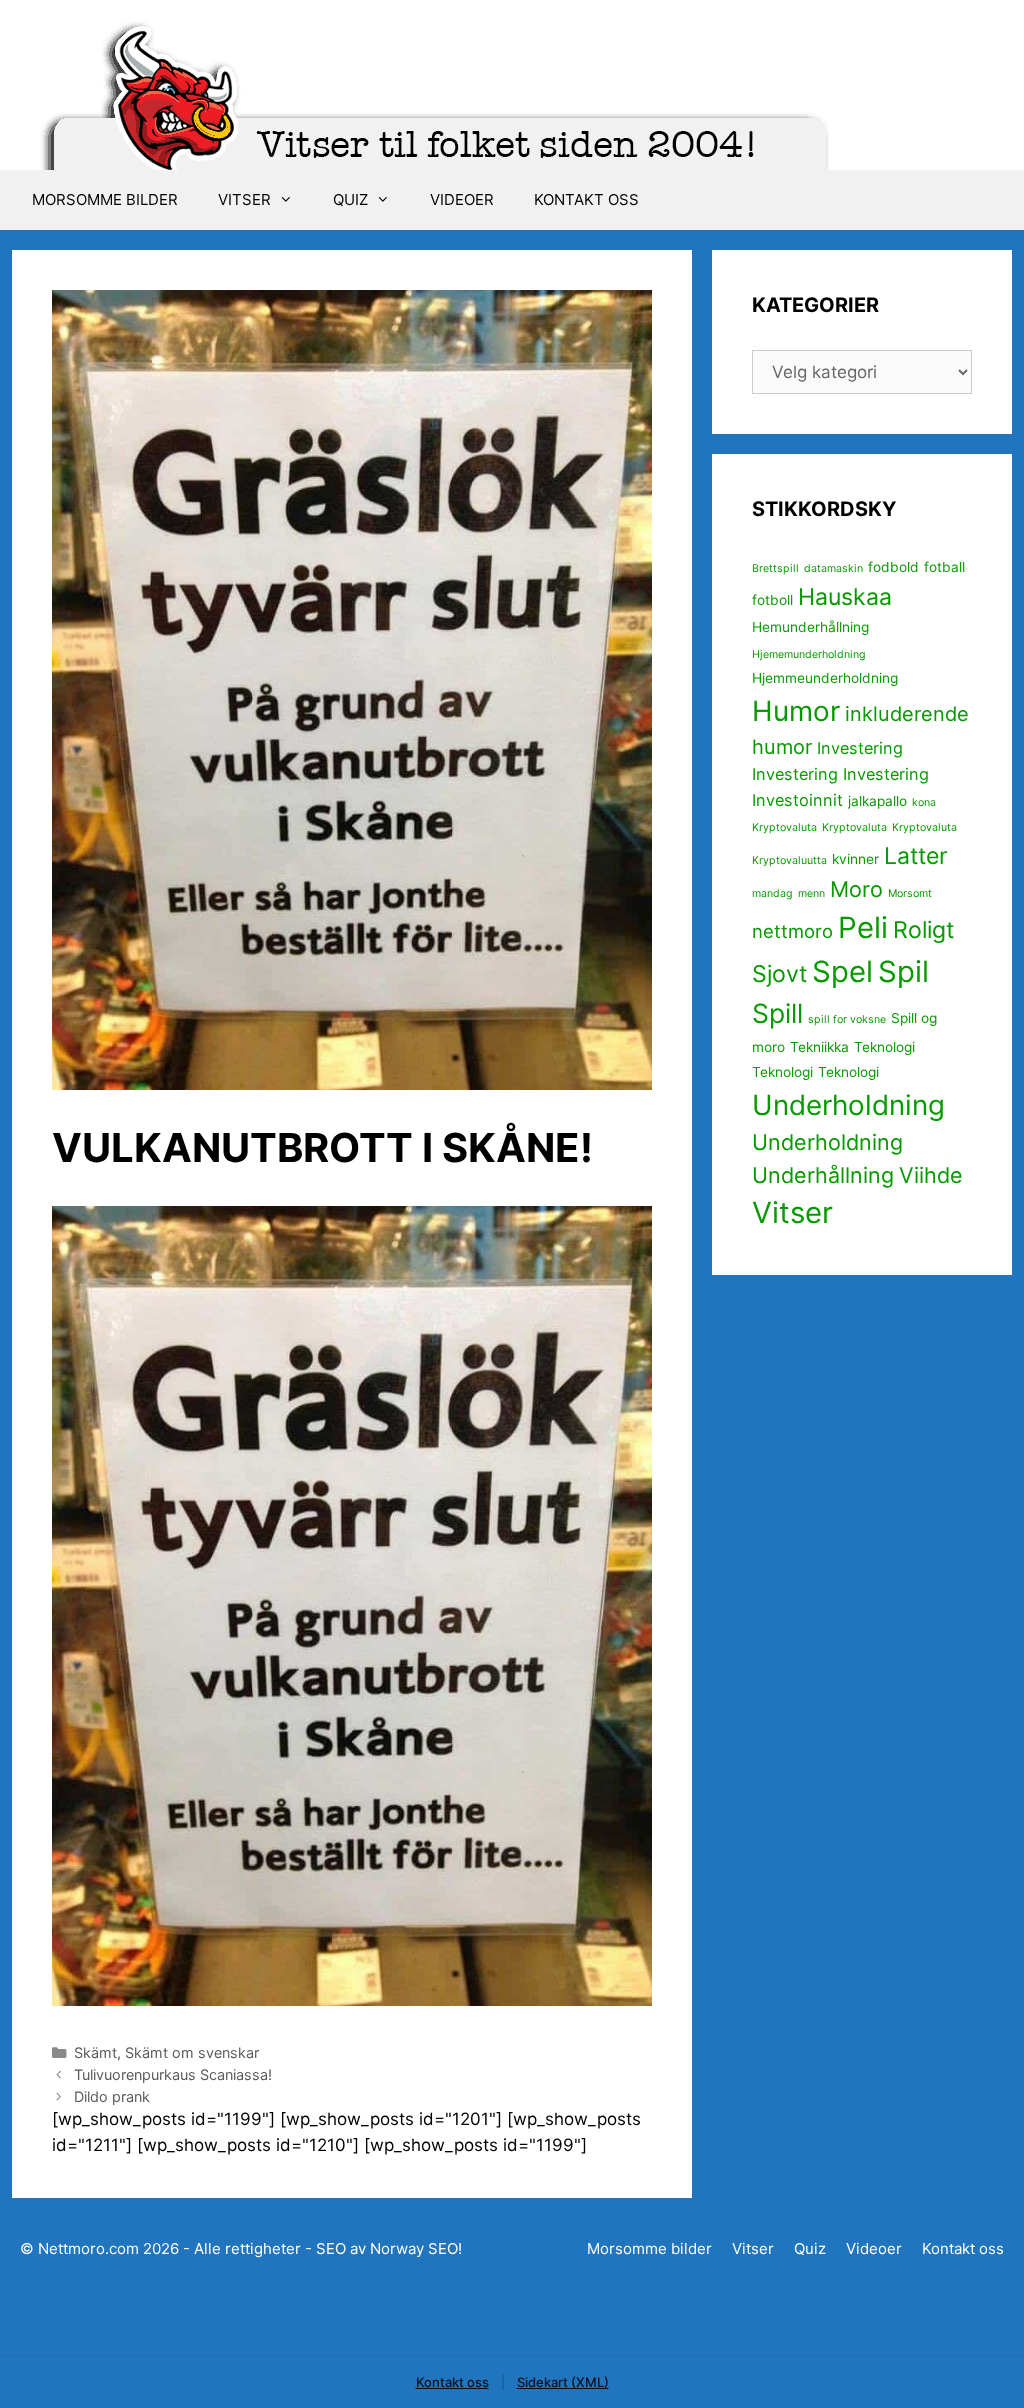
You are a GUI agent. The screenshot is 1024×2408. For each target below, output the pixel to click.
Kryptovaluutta (789, 860)
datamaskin (833, 568)
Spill (777, 1013)
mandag (772, 893)
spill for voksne (847, 1019)
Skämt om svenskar (192, 2052)
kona (924, 802)
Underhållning (823, 1175)
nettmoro (792, 931)
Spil (903, 971)
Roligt (923, 930)
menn (811, 893)
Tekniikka (819, 1047)
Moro (856, 889)
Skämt (95, 2052)
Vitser (244, 199)
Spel (842, 971)
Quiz (350, 199)
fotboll (772, 600)
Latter (916, 856)
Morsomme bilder (105, 199)
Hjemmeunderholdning (825, 678)
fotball (944, 567)
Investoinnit (797, 800)
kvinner (855, 859)
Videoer (462, 199)
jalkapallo (877, 801)
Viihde (931, 1175)
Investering (860, 748)
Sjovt (779, 974)
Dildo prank (112, 2096)
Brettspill (775, 568)
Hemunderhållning (810, 627)
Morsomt (910, 893)
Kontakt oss (586, 199)
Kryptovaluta (784, 827)
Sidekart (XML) (563, 2382)
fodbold (893, 567)
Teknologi (884, 1047)
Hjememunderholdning (809, 654)
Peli (863, 927)
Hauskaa (845, 597)
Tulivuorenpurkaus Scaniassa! (173, 2074)
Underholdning (848, 1105)
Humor (796, 711)
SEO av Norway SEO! (389, 2248)
